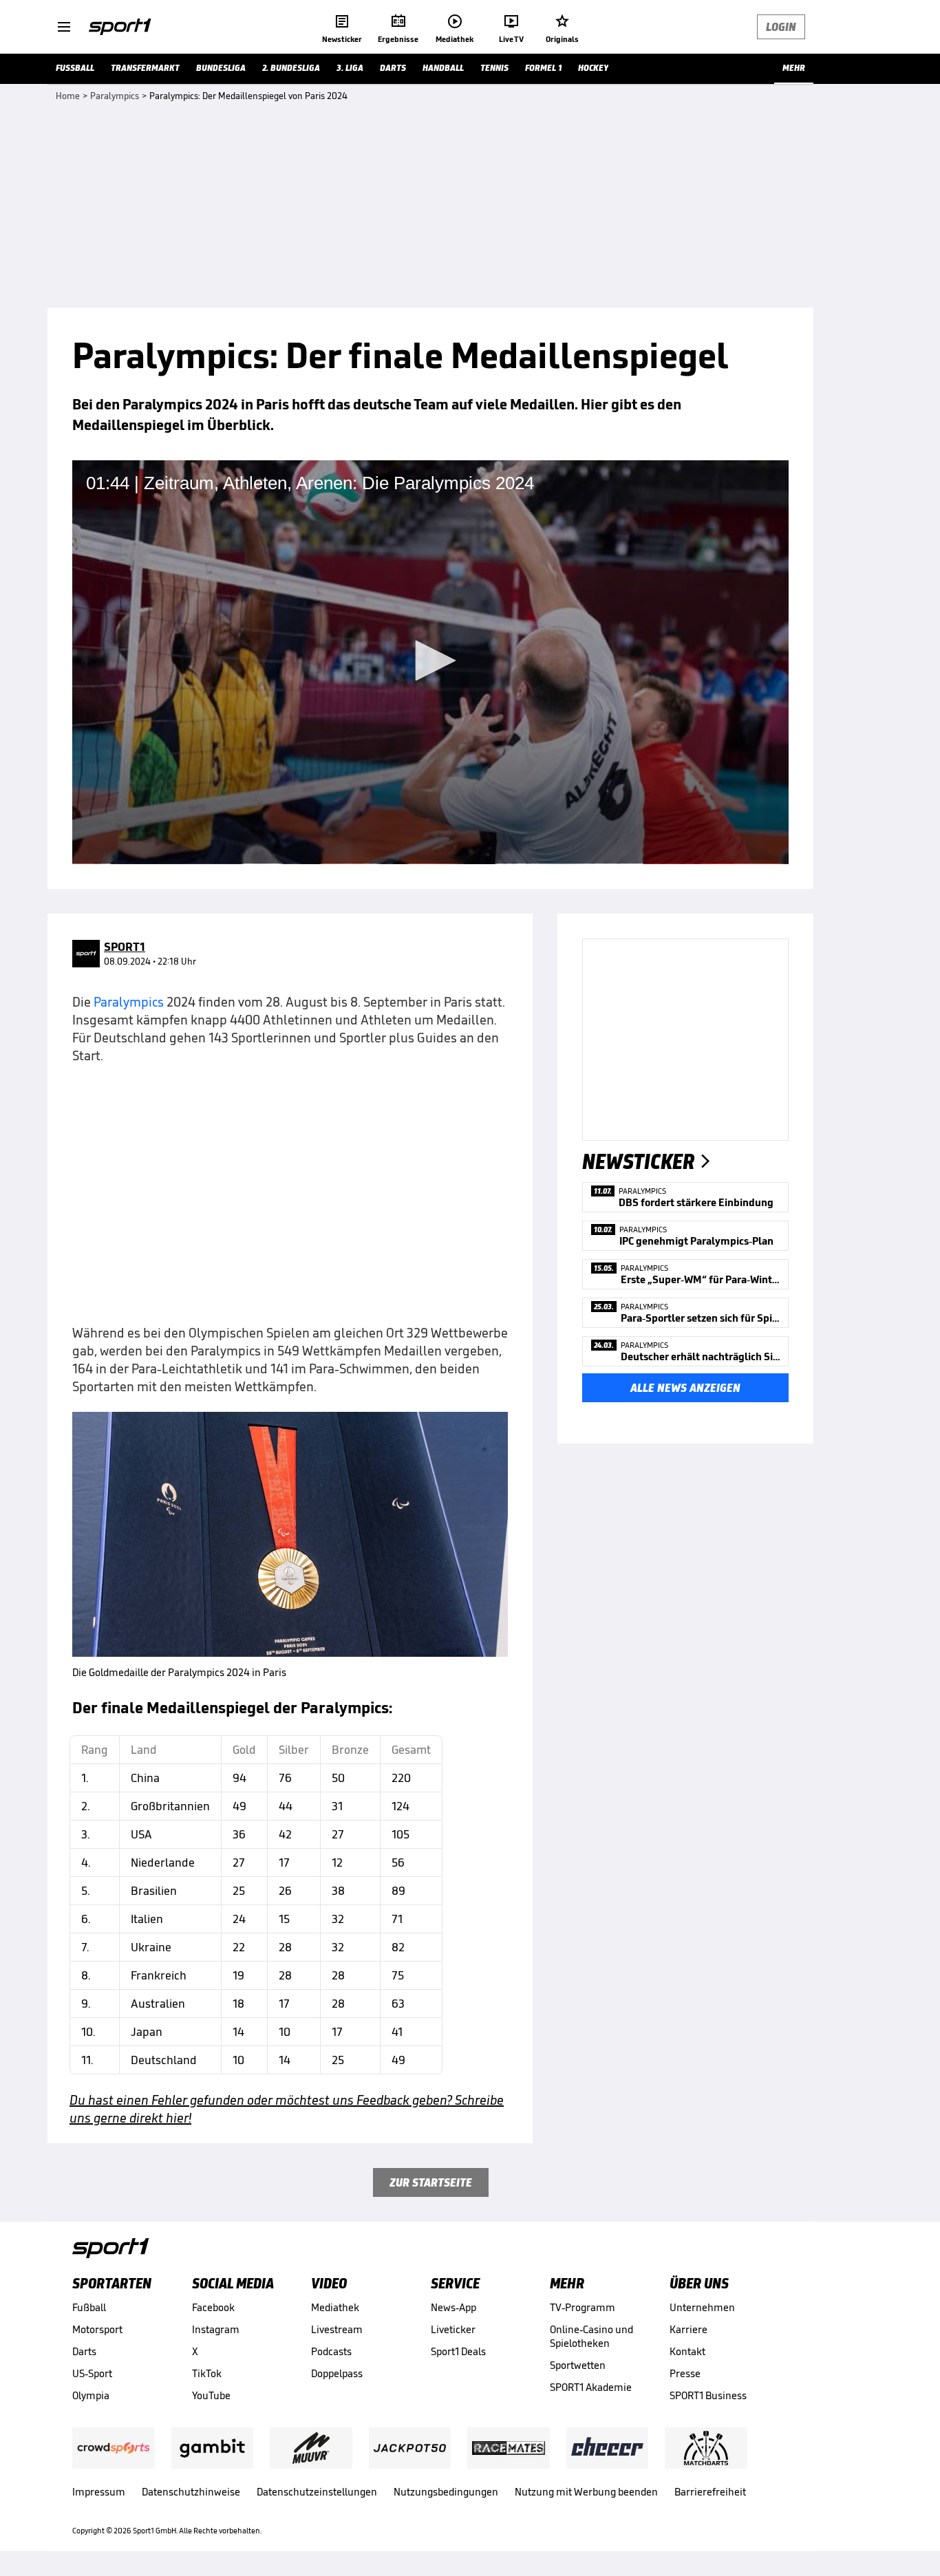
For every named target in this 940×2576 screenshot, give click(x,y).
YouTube (211, 2395)
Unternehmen (702, 2307)
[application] (430, 662)
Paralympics (130, 1002)
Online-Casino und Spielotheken (591, 2336)
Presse (685, 2373)
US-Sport (92, 2373)
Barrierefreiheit (710, 2492)
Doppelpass (337, 2373)
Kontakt (687, 2351)
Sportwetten (578, 2365)
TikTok (207, 2373)
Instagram (216, 2329)
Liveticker (453, 2329)
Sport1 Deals (458, 2351)
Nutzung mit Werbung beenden (586, 2492)
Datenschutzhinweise (191, 2492)
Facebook (213, 2307)
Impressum (99, 2492)
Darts (84, 2351)
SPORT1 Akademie (591, 2387)
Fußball (89, 2307)
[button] (431, 661)
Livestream (337, 2329)
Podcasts (331, 2351)
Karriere (688, 2329)
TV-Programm (583, 2307)
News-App (453, 2307)
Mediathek (335, 2307)
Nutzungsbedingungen (446, 2492)
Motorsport (97, 2329)
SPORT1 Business (708, 2395)
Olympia (91, 2395)
